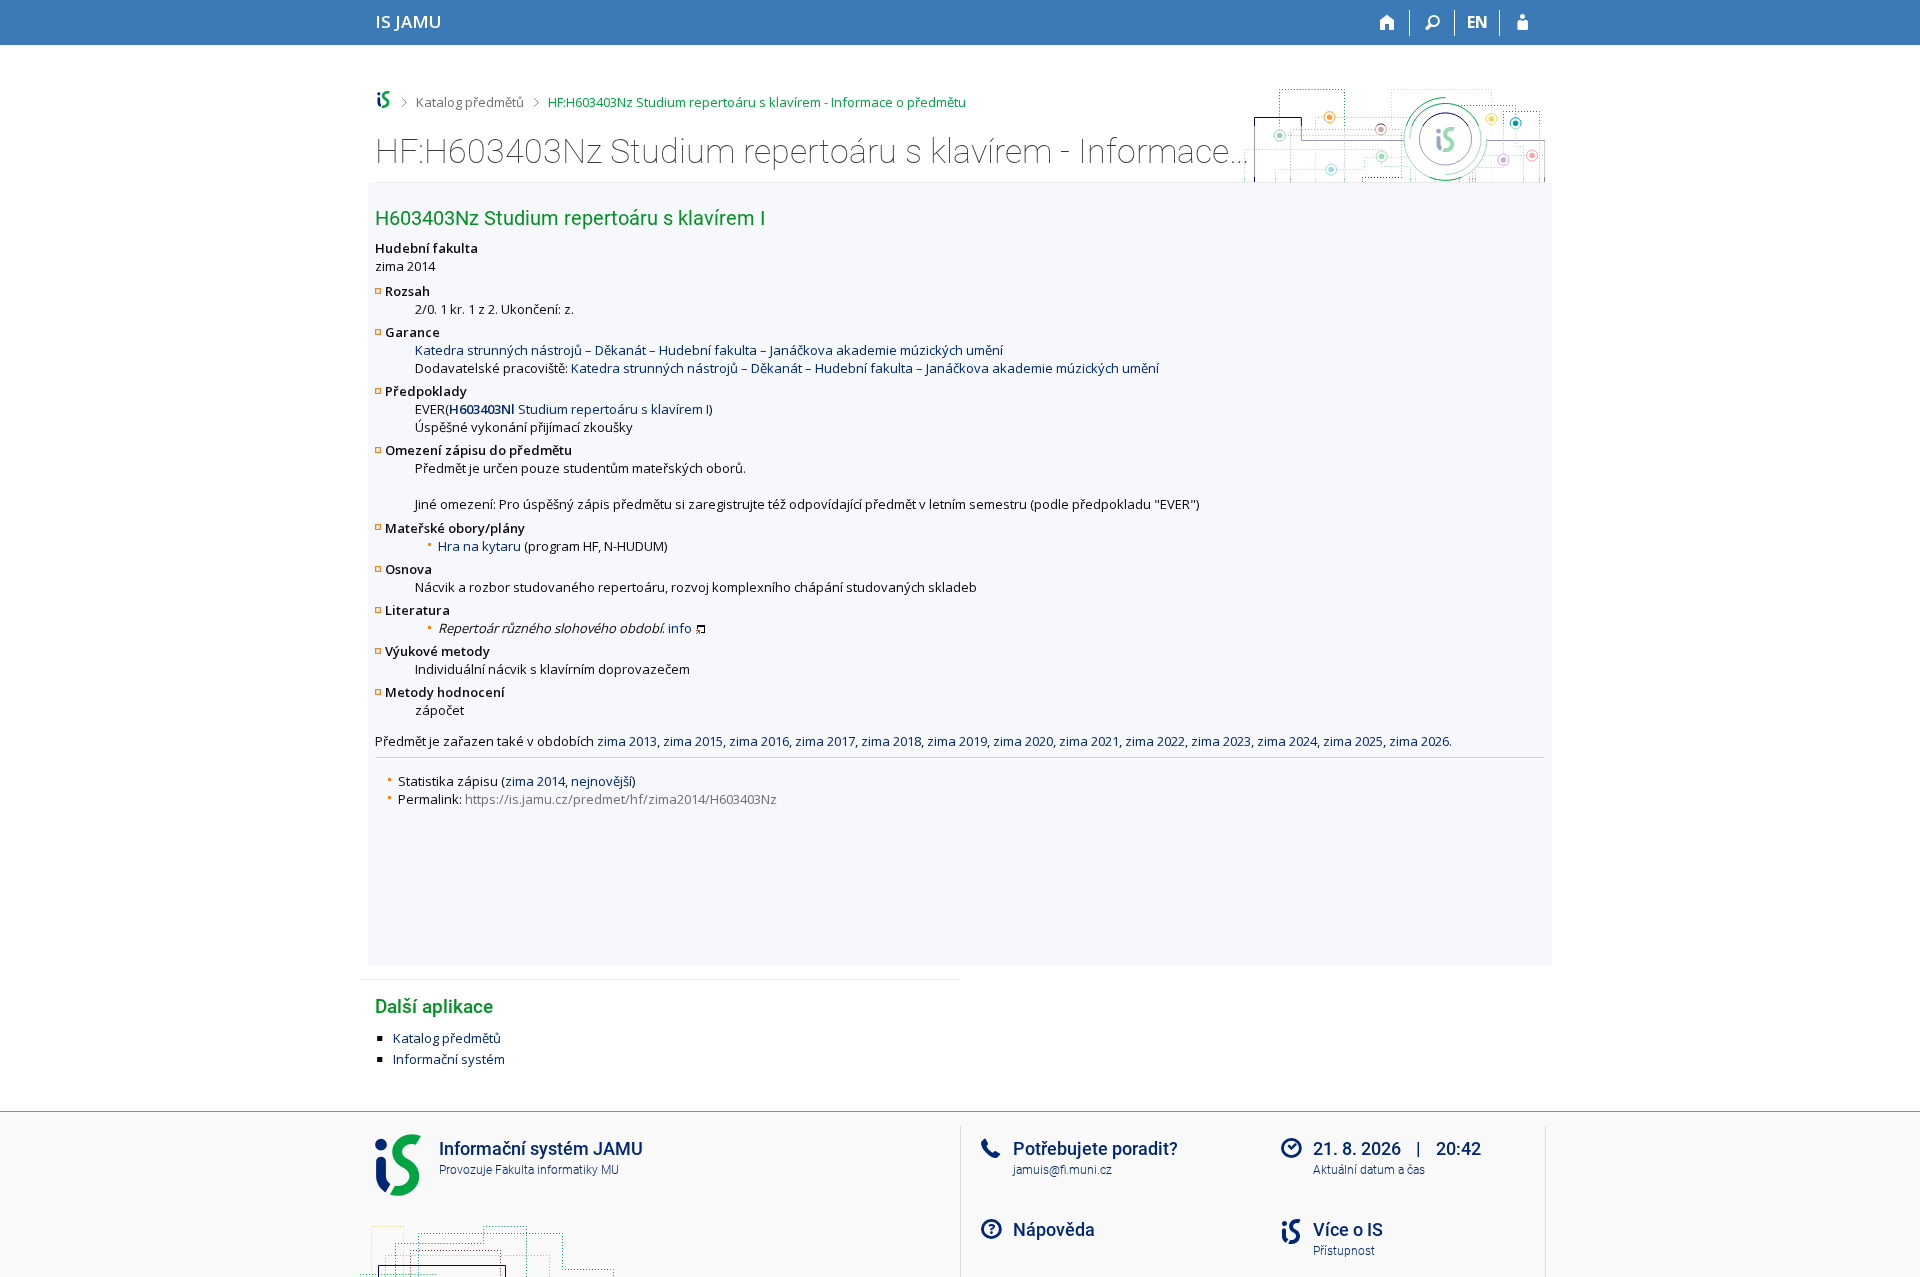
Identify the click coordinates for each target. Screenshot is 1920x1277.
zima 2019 (957, 741)
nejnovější (601, 781)
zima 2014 (535, 781)
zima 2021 (1089, 741)
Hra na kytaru (479, 546)
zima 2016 (759, 741)
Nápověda (1054, 1229)
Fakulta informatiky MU (557, 1170)
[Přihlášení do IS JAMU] (1522, 23)
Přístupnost (1344, 1251)
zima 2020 (1023, 741)
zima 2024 (1287, 741)
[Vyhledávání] (1432, 23)
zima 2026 (1419, 741)
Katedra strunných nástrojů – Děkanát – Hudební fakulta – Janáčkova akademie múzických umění (709, 350)
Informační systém (449, 1059)
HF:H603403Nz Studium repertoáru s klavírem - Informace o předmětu (757, 102)
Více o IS (1348, 1229)
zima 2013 (627, 741)
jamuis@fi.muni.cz (1062, 1170)
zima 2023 (1221, 741)
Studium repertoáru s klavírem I (579, 409)
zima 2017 (825, 741)
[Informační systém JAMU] (383, 99)
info (680, 628)
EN (1477, 22)
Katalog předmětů (470, 102)
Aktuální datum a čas (1369, 1170)
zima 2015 (693, 741)
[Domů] (1387, 23)
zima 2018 (891, 741)
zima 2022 (1155, 741)
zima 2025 (1353, 741)
